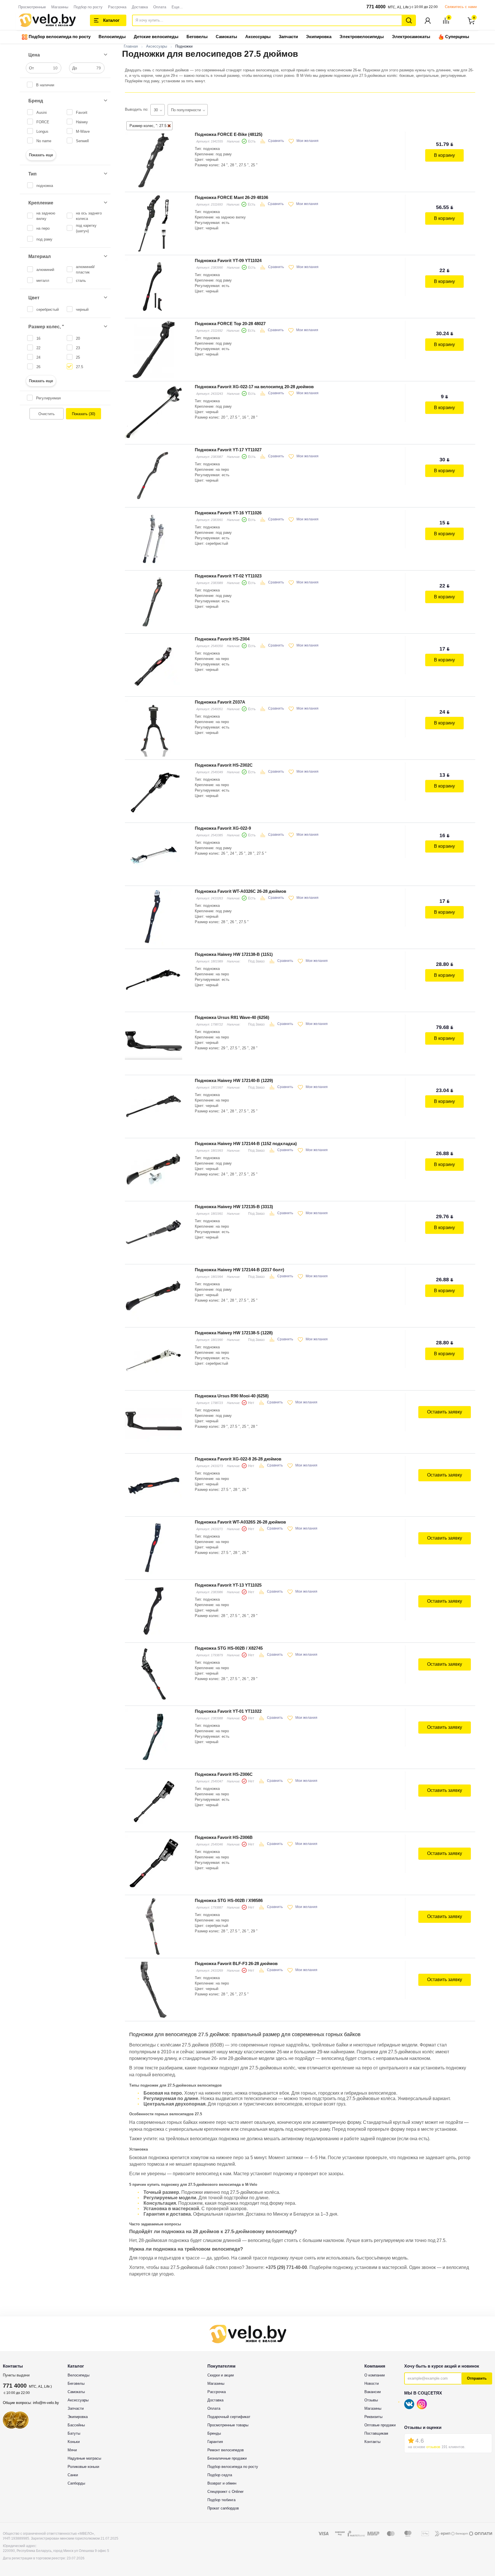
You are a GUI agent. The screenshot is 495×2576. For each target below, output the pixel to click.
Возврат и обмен (222, 2483)
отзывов (433, 2447)
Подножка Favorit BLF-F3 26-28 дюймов (236, 1963)
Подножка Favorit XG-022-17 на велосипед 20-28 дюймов (254, 387)
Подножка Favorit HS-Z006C (224, 1774)
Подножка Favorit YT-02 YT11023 (228, 576)
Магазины (60, 7)
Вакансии (373, 2392)
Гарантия (215, 2442)
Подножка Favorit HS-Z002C (224, 765)
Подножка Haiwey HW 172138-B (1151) (234, 954)
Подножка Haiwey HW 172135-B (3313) (234, 1207)
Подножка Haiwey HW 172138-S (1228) (234, 1333)
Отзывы (371, 2400)
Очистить (47, 414)
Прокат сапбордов (223, 2508)
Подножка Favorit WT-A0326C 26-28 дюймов (240, 891)
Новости (372, 2383)
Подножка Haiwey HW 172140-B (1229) (234, 1080)
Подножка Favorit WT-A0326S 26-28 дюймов (240, 1522)
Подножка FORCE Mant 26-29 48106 (231, 197)
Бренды (214, 2433)
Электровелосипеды (362, 37)
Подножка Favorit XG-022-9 (223, 828)
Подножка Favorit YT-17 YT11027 (228, 450)
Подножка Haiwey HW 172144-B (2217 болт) (239, 1270)
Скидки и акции (221, 2375)
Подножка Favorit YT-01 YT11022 (228, 1711)
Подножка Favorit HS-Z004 (222, 639)
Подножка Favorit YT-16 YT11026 (228, 513)
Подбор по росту (88, 7)
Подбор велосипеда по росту (59, 37)
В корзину (444, 155)
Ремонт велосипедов (226, 2450)
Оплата (160, 7)
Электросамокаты (411, 37)
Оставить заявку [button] (445, 1412)
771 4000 (376, 7)
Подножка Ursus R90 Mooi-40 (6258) (232, 1396)
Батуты (74, 2433)
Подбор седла (220, 2475)
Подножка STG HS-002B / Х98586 (229, 1900)
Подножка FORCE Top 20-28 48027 (230, 324)
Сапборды (76, 2483)
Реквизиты (373, 2417)
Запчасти (288, 37)
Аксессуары (258, 37)
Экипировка (319, 37)
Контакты (372, 2442)
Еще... (177, 7)
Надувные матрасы (84, 2458)
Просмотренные (32, 7)
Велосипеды (112, 37)
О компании (375, 2375)
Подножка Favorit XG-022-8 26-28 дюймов (238, 1459)
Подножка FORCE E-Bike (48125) (229, 134)
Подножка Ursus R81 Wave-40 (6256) (232, 1017)
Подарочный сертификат (229, 2417)
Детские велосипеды (156, 37)
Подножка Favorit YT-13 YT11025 (228, 1585)
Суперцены (457, 37)
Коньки (74, 2442)
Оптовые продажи (380, 2425)
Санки (73, 2475)
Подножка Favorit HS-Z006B (224, 1837)
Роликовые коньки (83, 2467)
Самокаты (226, 37)
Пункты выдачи (16, 2375)
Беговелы (197, 37)
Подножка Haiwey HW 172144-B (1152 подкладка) (246, 1144)
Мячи (72, 2450)
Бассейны (76, 2425)
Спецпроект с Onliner (225, 2492)
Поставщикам (376, 2433)
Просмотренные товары (228, 2425)
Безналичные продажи (227, 2458)
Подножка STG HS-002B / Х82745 (229, 1648)
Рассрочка (117, 7)
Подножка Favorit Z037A (220, 702)
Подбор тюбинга (221, 2500)
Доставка (140, 7)
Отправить (477, 2378)
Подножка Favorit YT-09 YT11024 (228, 260)
